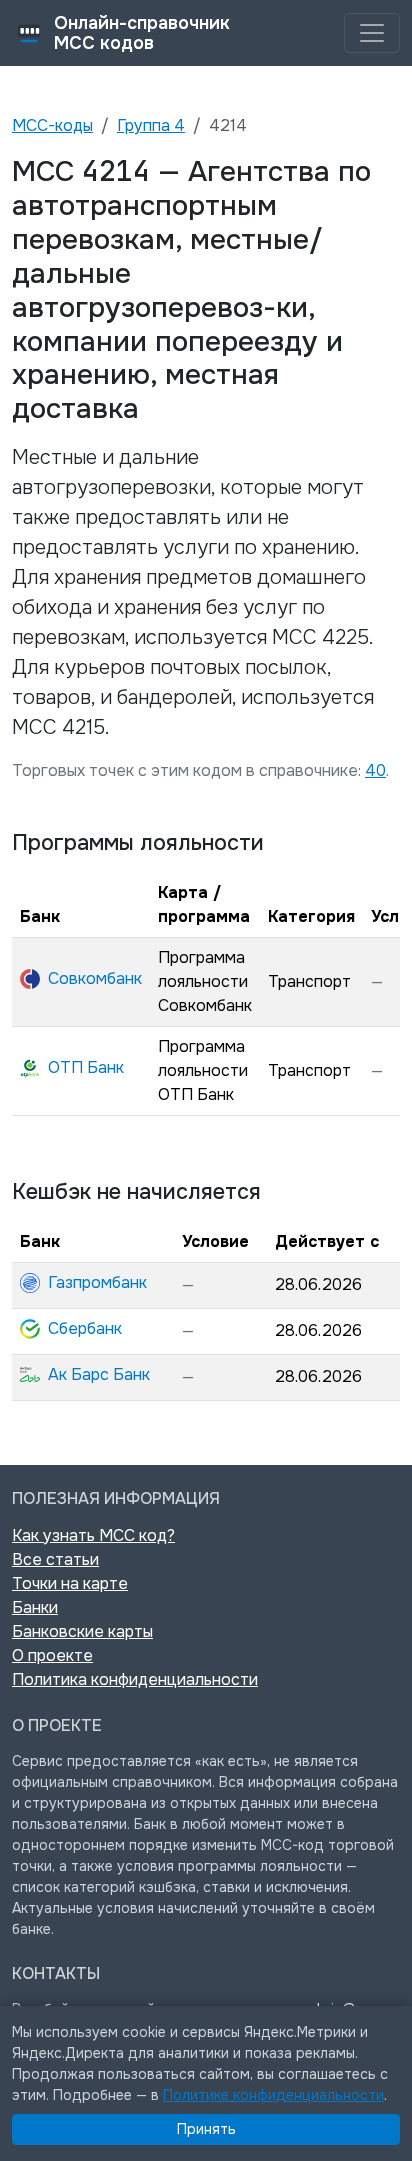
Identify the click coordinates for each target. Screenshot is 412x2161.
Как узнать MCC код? (93, 1535)
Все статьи (55, 1559)
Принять (206, 2129)
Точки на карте (70, 1583)
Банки (35, 1607)
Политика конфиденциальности (135, 1679)
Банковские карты (82, 1631)
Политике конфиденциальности (273, 2095)
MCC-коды (52, 125)
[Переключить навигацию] (372, 33)
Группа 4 (151, 125)
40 (375, 770)
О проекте (52, 1655)
